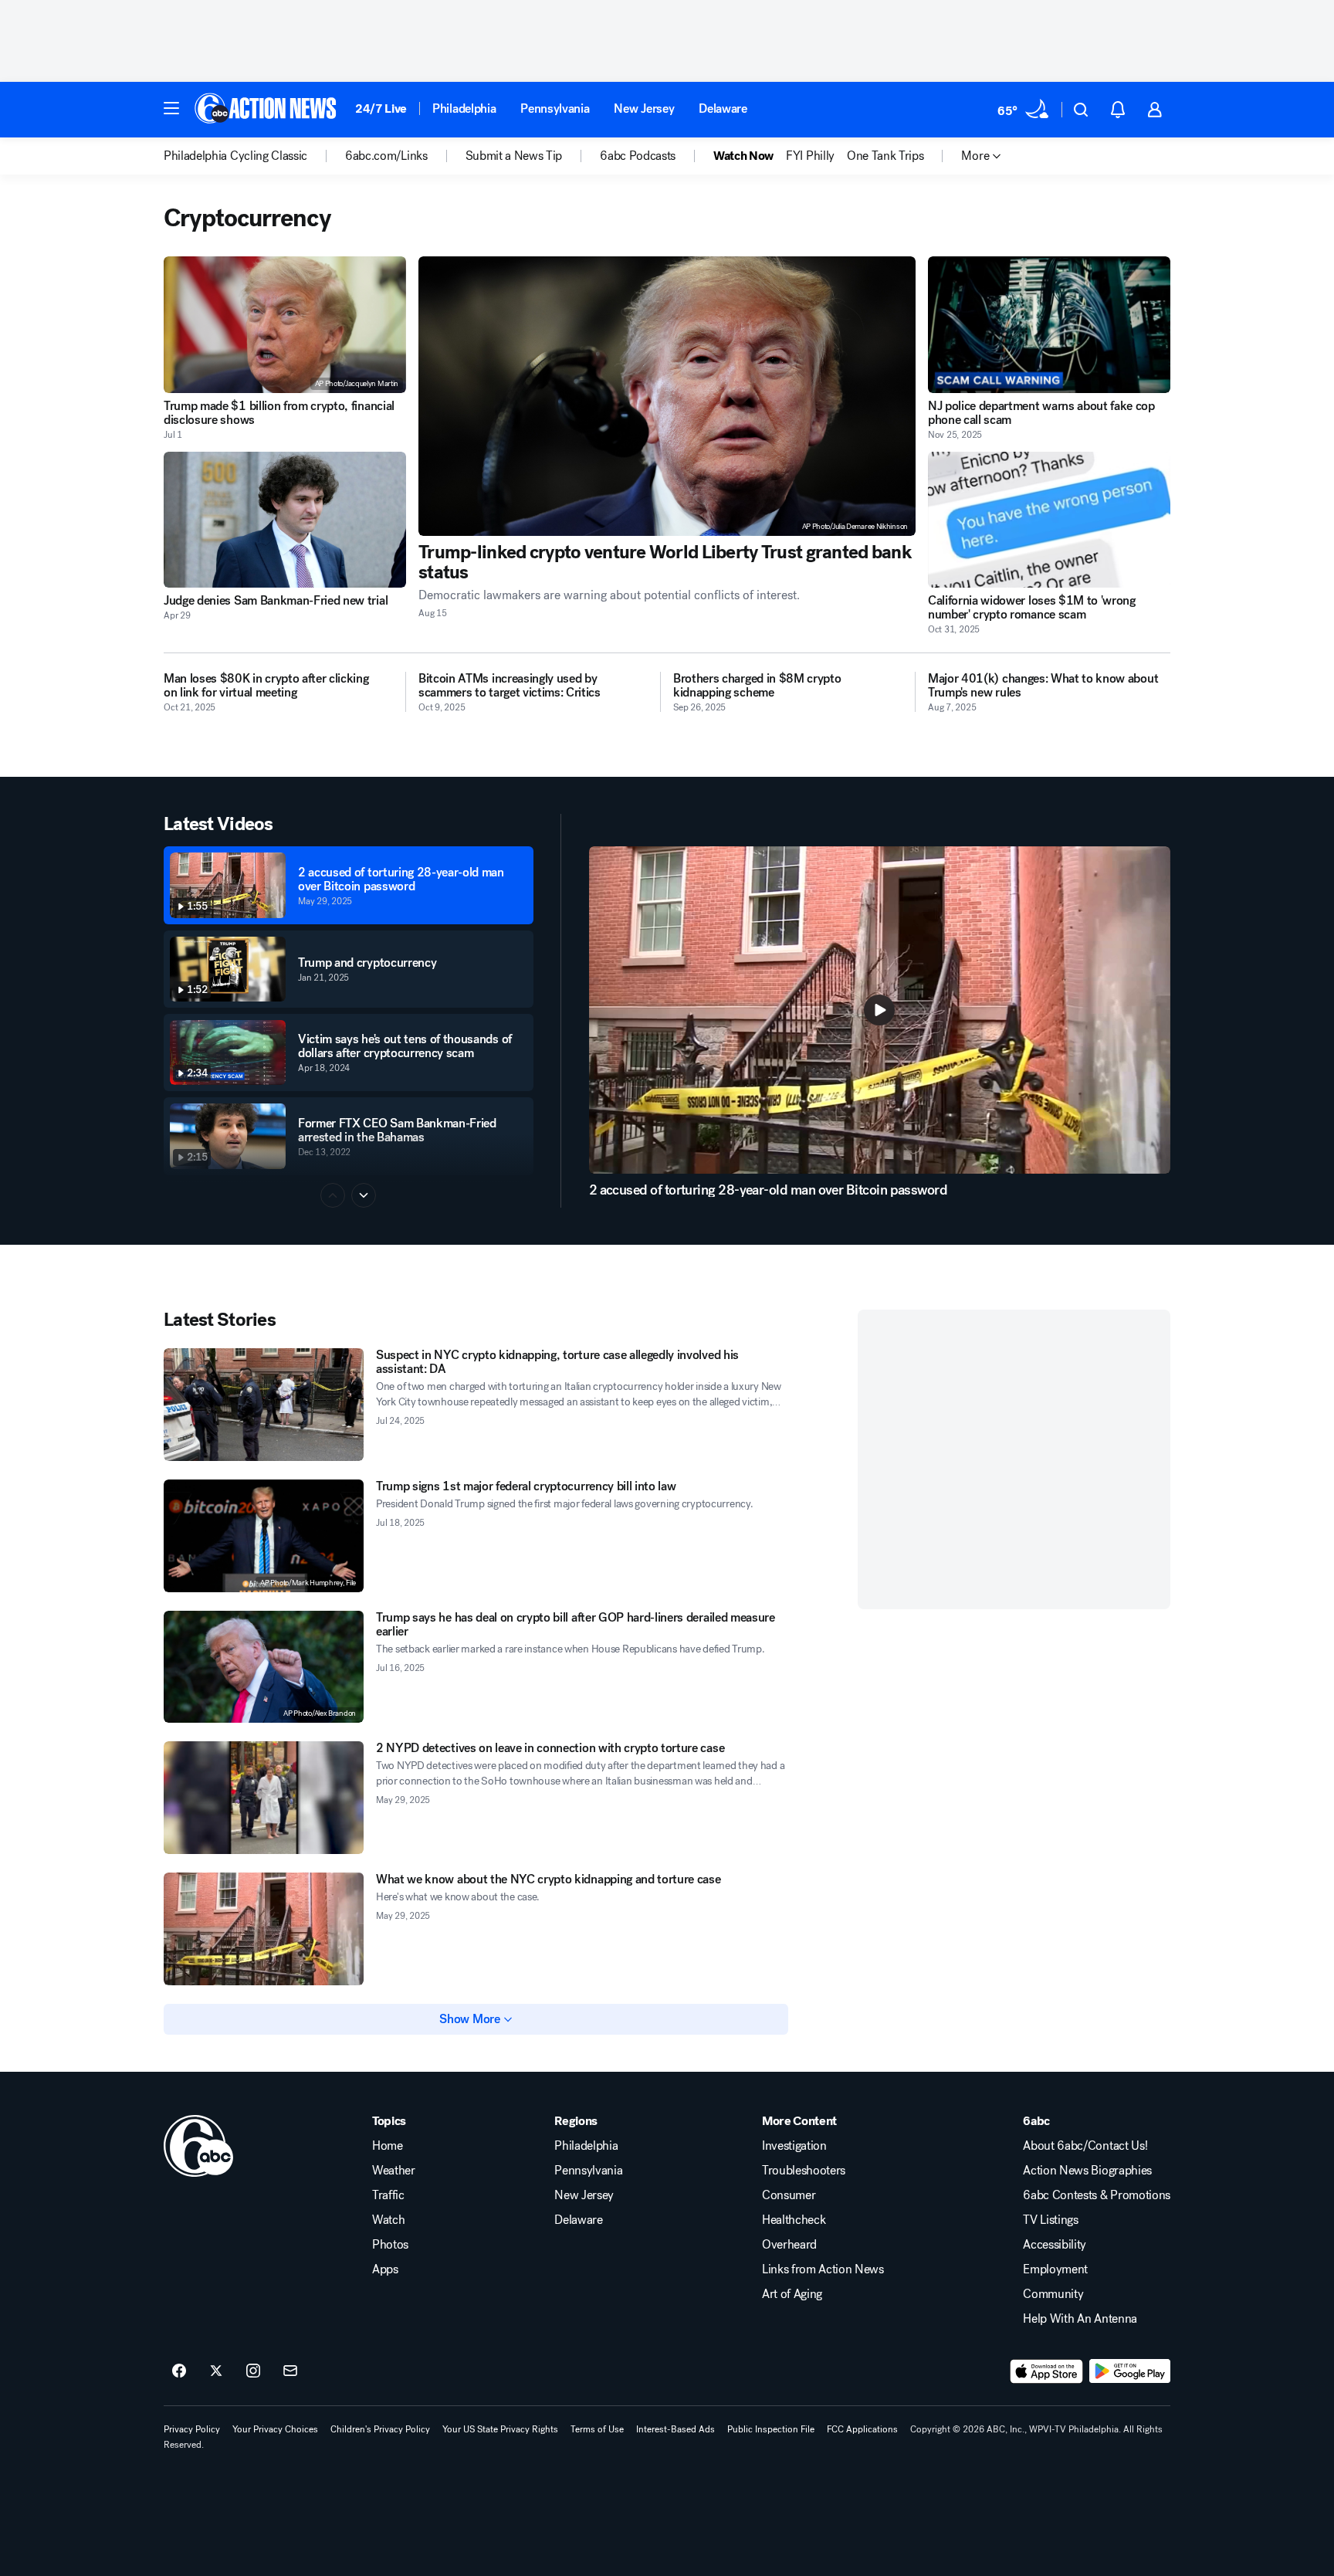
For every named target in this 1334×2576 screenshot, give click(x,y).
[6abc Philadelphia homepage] (267, 110)
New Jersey (644, 108)
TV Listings (1050, 2220)
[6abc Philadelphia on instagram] (253, 2371)
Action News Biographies (1087, 2171)
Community (1053, 2294)
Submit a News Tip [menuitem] (514, 156)
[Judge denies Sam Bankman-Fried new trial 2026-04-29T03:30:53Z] (285, 520)
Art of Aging (792, 2294)
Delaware (723, 108)
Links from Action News (823, 2269)
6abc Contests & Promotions (1097, 2195)
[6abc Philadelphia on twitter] (216, 2371)
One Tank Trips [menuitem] (885, 156)
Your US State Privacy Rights (500, 2429)
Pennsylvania (555, 108)
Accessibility (1055, 2245)
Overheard (789, 2245)
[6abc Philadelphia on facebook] (179, 2371)
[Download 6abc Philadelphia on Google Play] (1130, 2371)
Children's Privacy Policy (380, 2429)
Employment (1055, 2269)
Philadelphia (464, 108)
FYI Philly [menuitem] (810, 156)
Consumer (789, 2195)
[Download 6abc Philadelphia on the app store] (1047, 2371)
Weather (394, 2171)
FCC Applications (862, 2429)
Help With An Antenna (1080, 2319)
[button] (171, 108)
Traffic (388, 2195)
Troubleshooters (804, 2171)
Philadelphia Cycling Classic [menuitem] (235, 156)
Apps (385, 2269)
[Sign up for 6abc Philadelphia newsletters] (290, 2371)
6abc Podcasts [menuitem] (638, 156)
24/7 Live (381, 108)
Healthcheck (794, 2220)
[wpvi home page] (198, 2146)
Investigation (794, 2146)
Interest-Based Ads (675, 2429)
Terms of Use (597, 2429)
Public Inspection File (771, 2429)
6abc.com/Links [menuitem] (386, 156)
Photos (390, 2245)
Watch (388, 2220)
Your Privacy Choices (275, 2429)
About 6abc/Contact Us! (1085, 2146)
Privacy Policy (192, 2429)
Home (388, 2146)
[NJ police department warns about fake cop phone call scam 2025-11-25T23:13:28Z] (1049, 325)
